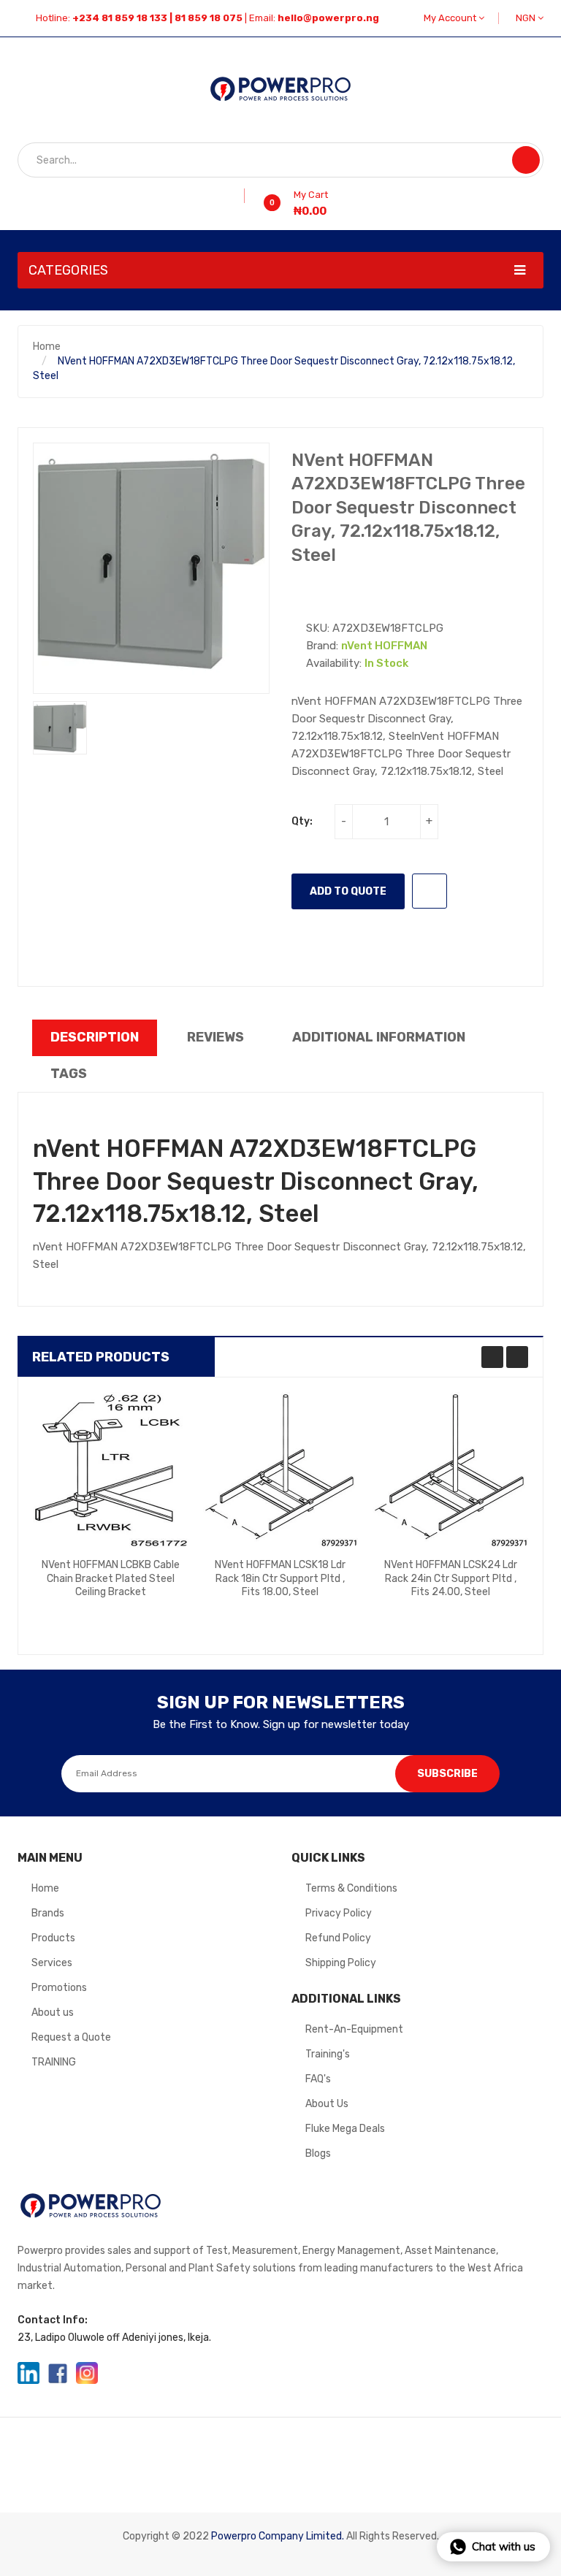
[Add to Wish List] (239, 196)
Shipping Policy (341, 1963)
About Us (327, 2104)
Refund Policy (338, 1938)
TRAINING (54, 2062)
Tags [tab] (69, 1074)
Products (53, 1938)
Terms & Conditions (351, 1888)
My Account (451, 18)
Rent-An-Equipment (354, 2029)
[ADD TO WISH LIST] (430, 891)
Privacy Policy (339, 1913)
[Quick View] (110, 1469)
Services (52, 1963)
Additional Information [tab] (379, 1037)
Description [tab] (95, 1037)
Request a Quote (71, 2037)
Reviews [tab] (215, 1037)
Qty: (302, 821)
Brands (48, 1913)
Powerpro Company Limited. (278, 2536)
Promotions (59, 1988)
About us (53, 2013)
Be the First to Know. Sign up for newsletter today (281, 1724)
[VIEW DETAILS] (147, 1610)
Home (47, 347)
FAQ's (318, 2079)
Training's (328, 2054)
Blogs (318, 2153)
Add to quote (348, 891)
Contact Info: (53, 2320)
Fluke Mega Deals (345, 2129)
